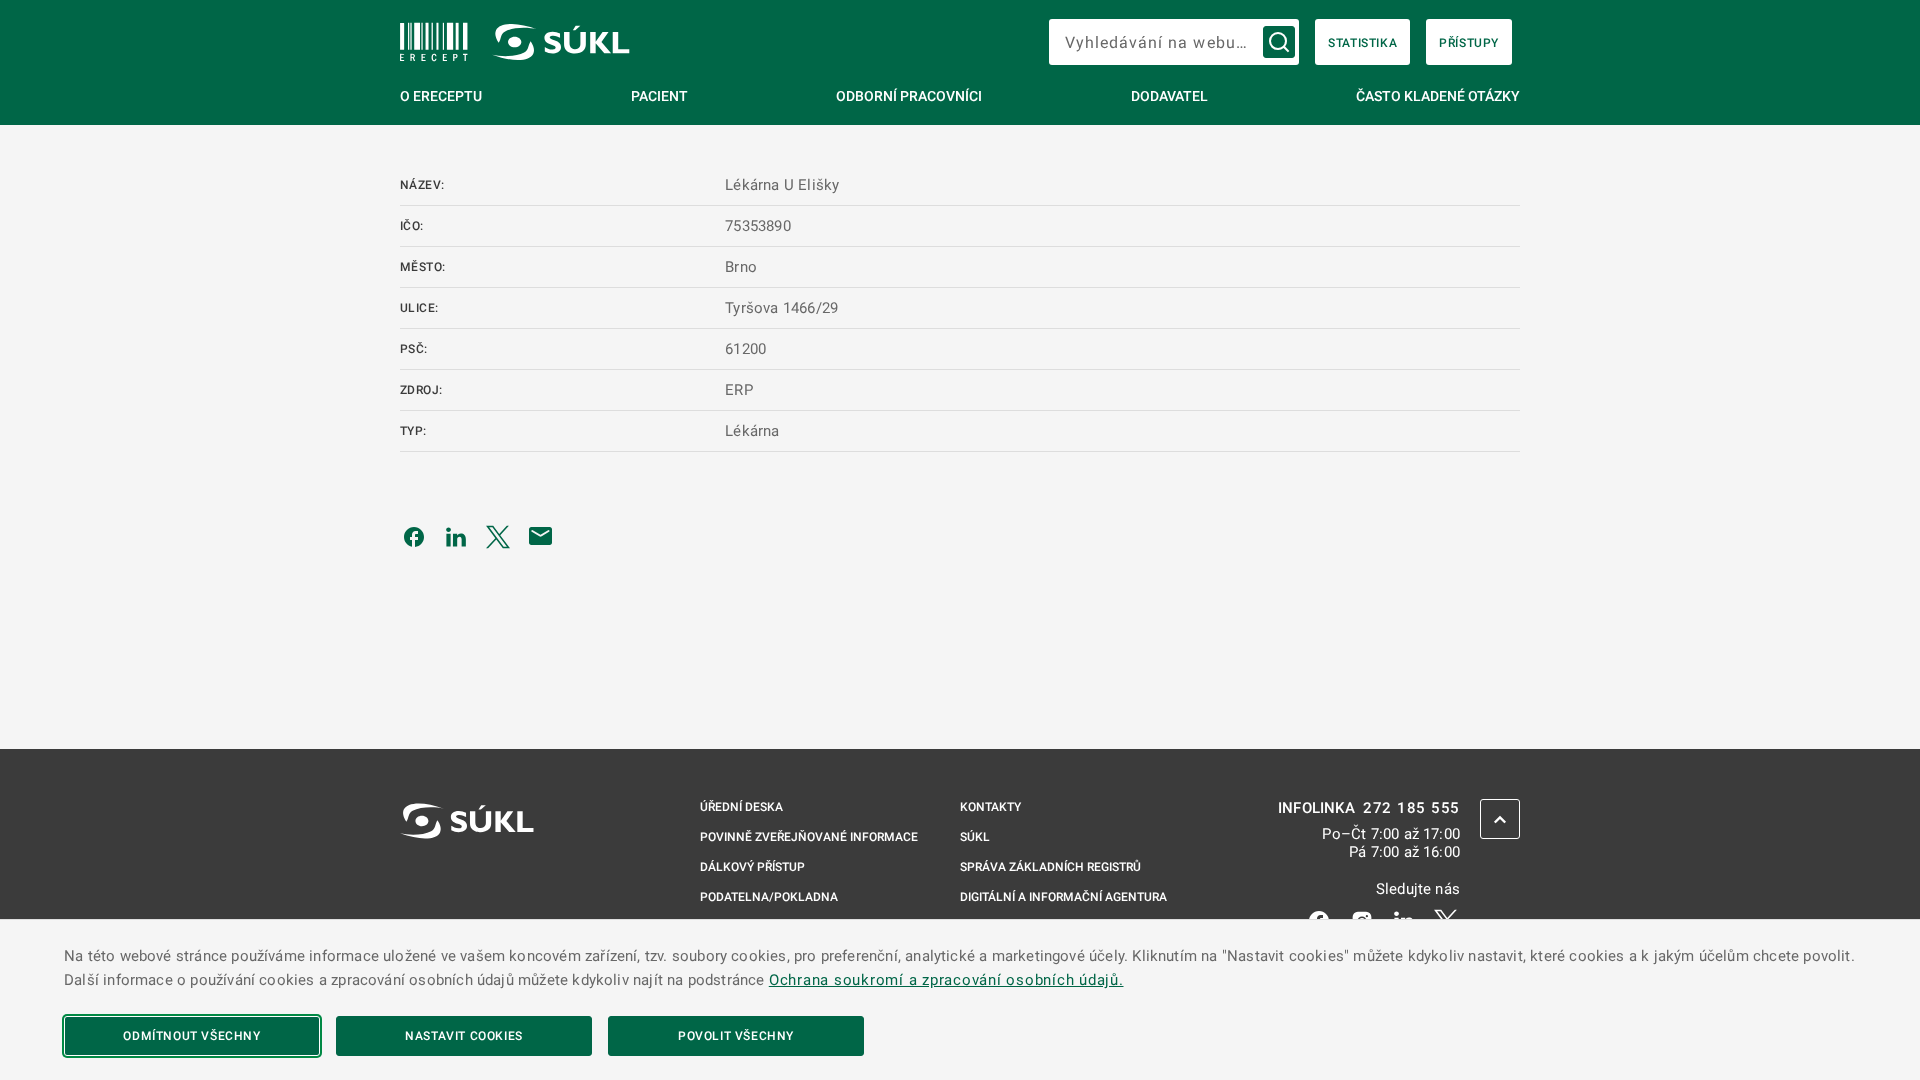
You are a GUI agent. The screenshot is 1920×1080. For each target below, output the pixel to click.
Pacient (659, 96)
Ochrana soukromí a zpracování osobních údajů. (946, 980)
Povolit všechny (736, 1036)
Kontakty (990, 807)
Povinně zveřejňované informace (809, 837)
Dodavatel (1169, 96)
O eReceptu (441, 96)
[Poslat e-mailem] (541, 536)
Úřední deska (741, 807)
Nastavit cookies (464, 1036)
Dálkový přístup (752, 867)
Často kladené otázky (1438, 96)
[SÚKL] (434, 42)
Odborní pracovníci (909, 96)
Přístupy (1469, 43)
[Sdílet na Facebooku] (414, 536)
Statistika (1362, 43)
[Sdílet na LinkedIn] (456, 536)
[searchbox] (1174, 42)
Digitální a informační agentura (1063, 897)
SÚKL (975, 837)
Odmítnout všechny (191, 1036)
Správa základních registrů (1050, 867)
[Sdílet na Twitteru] (498, 536)
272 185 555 (1411, 808)
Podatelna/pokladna (769, 897)
